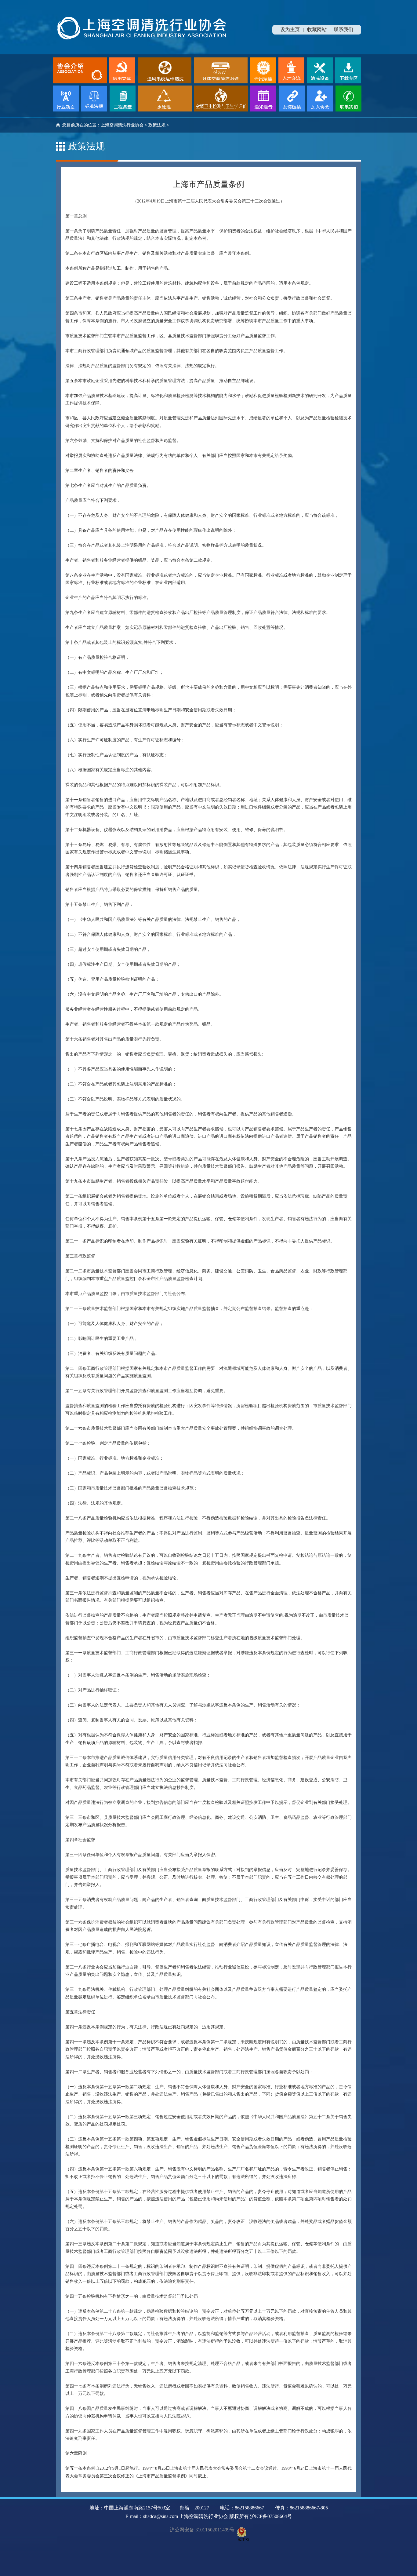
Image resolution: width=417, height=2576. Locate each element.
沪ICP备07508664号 (271, 2516)
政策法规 (157, 125)
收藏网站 (317, 29)
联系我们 (343, 29)
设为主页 (290, 29)
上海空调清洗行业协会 (122, 125)
